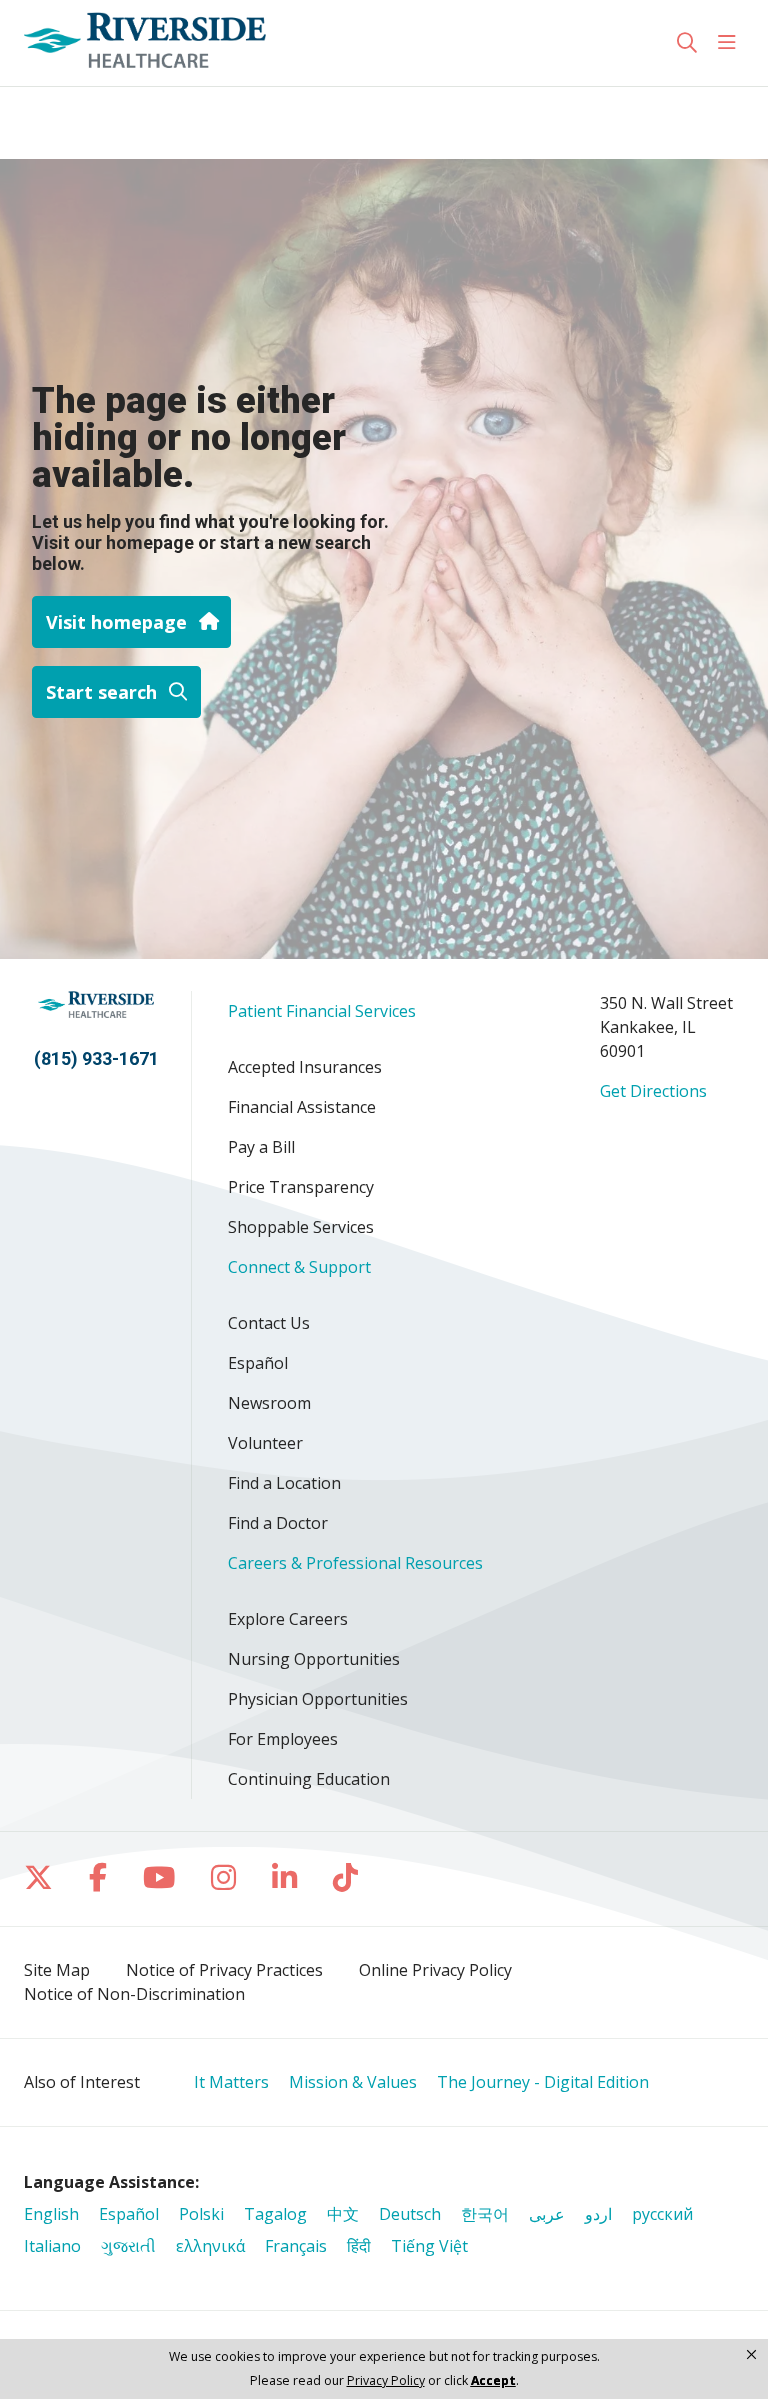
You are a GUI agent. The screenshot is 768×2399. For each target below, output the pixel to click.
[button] (731, 43)
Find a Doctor (278, 1523)
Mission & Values (353, 2082)
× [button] (751, 2354)
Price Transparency (301, 1187)
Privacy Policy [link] (386, 2381)
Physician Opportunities (318, 1699)
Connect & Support (299, 1267)
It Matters (231, 2082)
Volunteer (265, 1443)
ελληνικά (210, 2246)
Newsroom (269, 1403)
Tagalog (275, 2214)
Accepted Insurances (305, 1067)
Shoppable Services (301, 1227)
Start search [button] (101, 692)
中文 (343, 2214)
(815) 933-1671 (96, 1058)
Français (296, 2246)
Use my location (92, 106)
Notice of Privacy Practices (224, 1970)
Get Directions (653, 1091)
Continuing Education (309, 1779)
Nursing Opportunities (314, 1659)
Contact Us (269, 1323)
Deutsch (410, 2214)
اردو (598, 2214)
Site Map (57, 1970)
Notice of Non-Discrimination (134, 1994)
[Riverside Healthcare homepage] (145, 43)
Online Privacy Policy (435, 1970)
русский (662, 2214)
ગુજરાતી (128, 2246)
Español (258, 1363)
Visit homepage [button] (116, 622)
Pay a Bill (261, 1147)
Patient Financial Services (322, 1011)
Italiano (52, 2246)
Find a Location (284, 1483)
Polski (201, 2214)
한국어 (485, 2214)
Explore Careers (288, 1619)
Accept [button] (493, 2380)
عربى (547, 2214)
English (51, 2214)
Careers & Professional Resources (355, 1563)
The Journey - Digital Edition (543, 2082)
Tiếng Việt (429, 2246)
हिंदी (359, 2246)
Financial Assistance (302, 1107)
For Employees (283, 1739)
